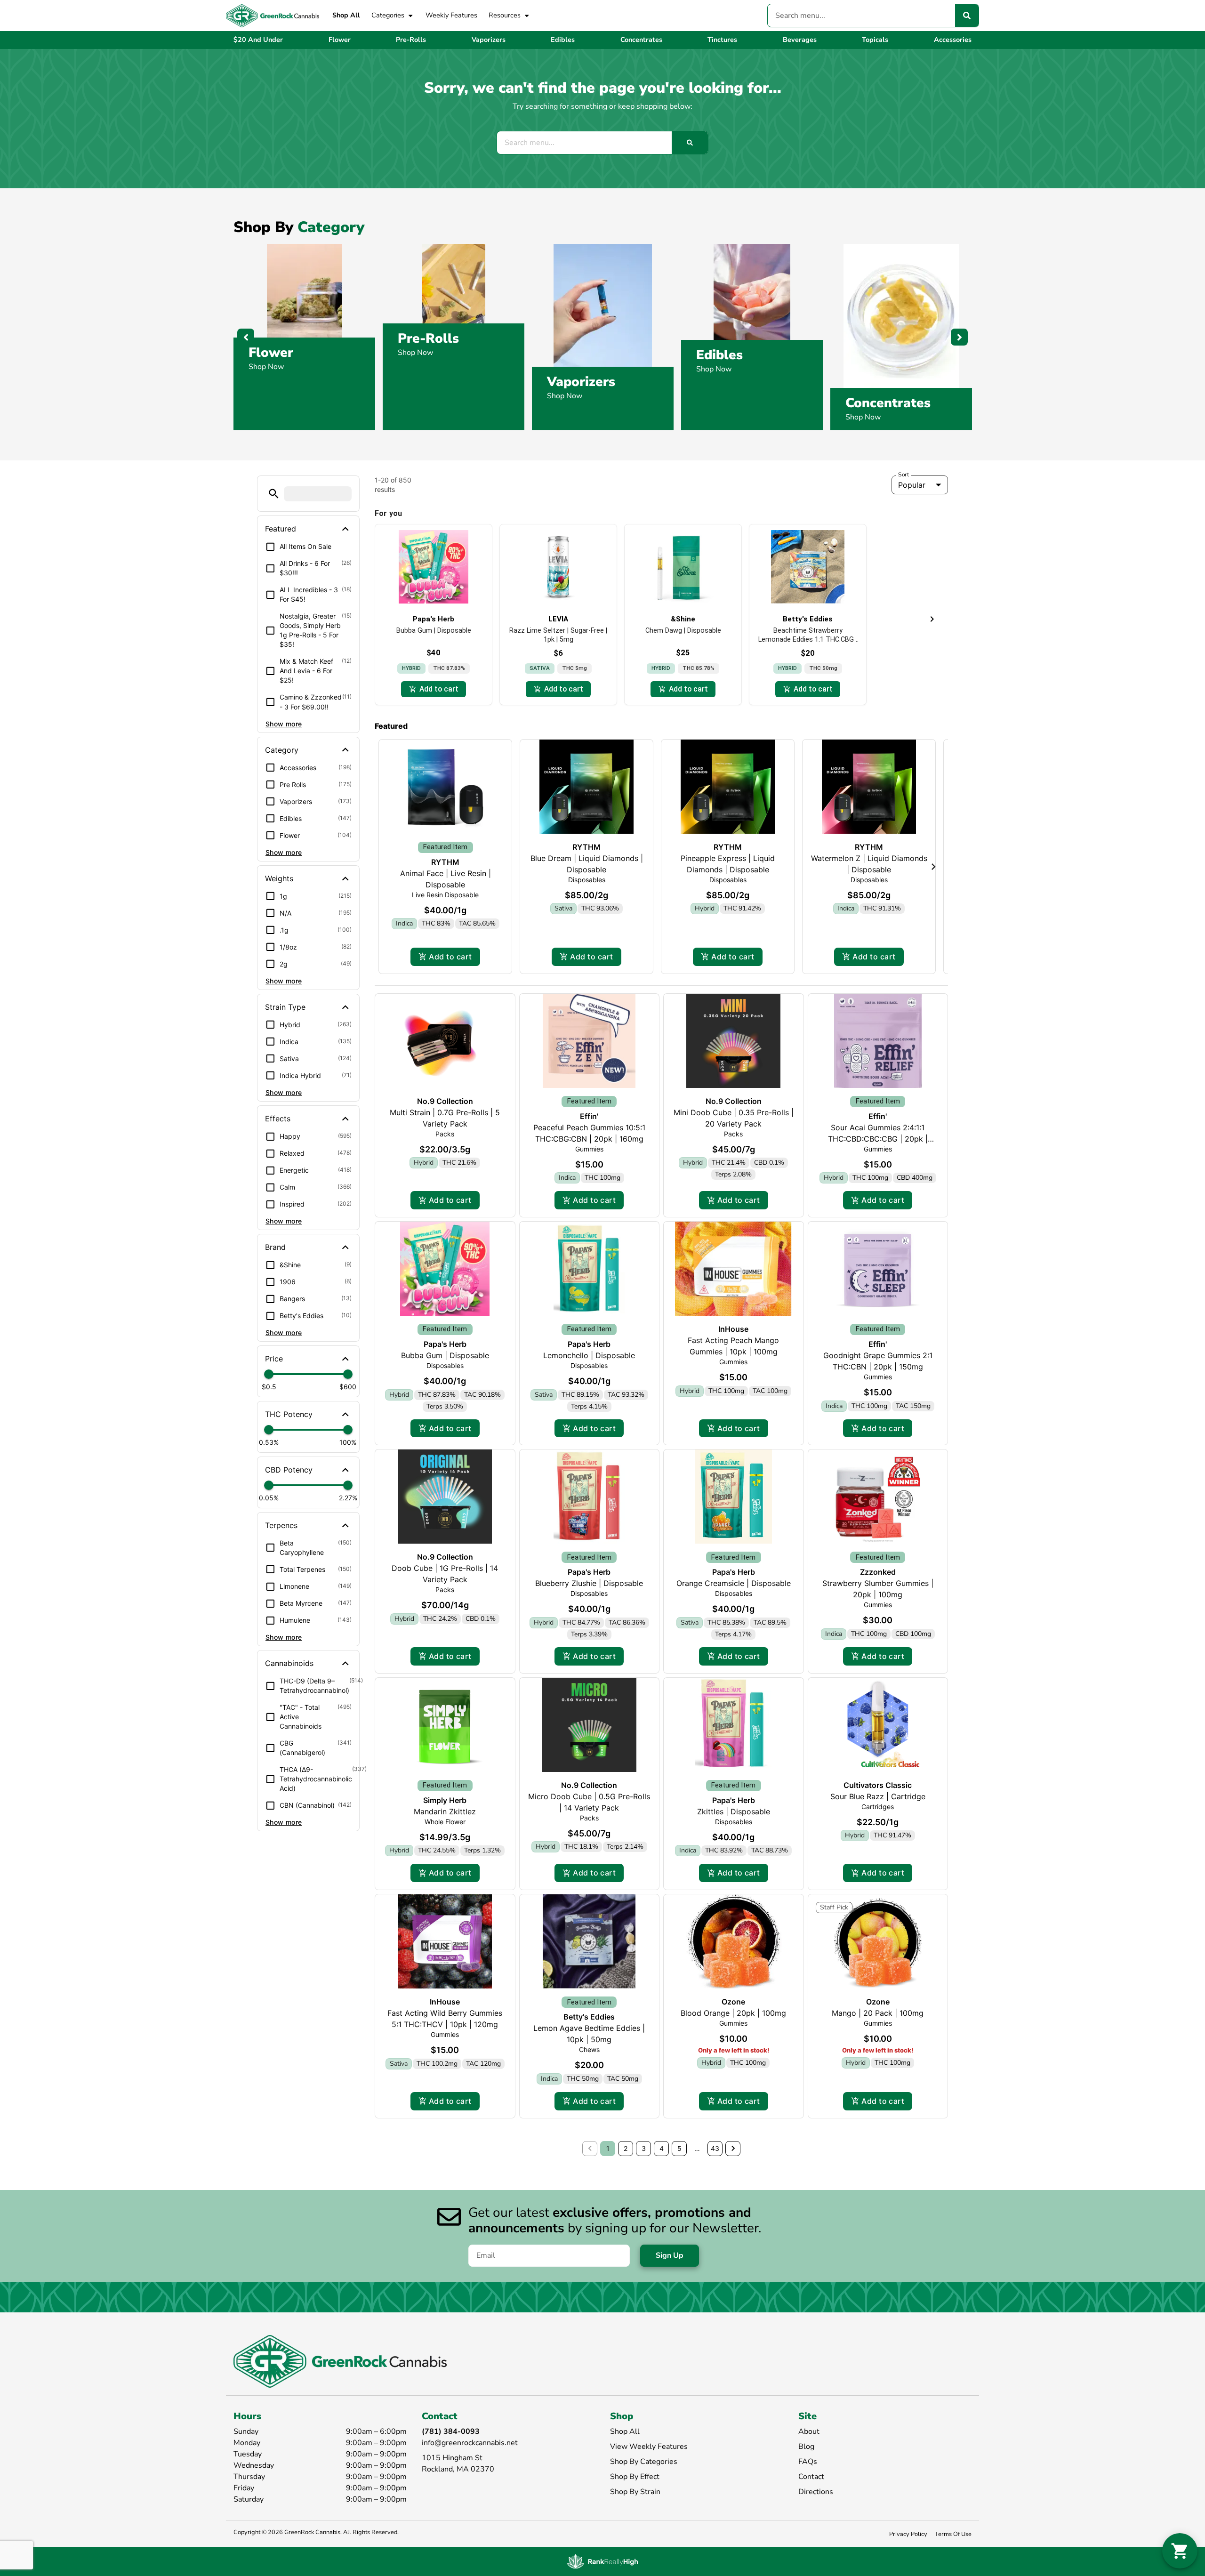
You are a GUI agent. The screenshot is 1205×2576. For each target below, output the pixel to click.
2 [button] (626, 2148)
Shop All (346, 15)
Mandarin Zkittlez (445, 1811)
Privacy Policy (908, 2534)
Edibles (719, 355)
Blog (806, 2447)
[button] (274, 494)
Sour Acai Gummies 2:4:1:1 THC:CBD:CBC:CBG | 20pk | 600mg (878, 1139)
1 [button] (608, 2148)
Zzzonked (878, 1572)
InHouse (733, 1329)
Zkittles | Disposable (734, 1811)
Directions (816, 2492)
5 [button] (679, 2148)
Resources (505, 15)
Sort (904, 475)
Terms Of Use (953, 2534)
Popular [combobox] (912, 485)
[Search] (967, 16)
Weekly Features (451, 15)
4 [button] (662, 2148)
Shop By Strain (635, 2492)
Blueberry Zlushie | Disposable (589, 1583)
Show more (284, 724)
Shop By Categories (644, 2462)
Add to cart (450, 957)
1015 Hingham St (452, 2458)
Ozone (733, 2002)
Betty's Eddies (589, 2017)
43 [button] (715, 2148)
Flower (271, 353)
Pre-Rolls (428, 338)
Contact (811, 2477)
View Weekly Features (649, 2447)
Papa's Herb (445, 1344)
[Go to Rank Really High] (602, 2561)
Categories (388, 15)
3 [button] (644, 2148)
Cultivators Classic (878, 1785)
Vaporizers (581, 382)
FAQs (808, 2462)
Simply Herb (445, 1800)
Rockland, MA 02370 (458, 2469)
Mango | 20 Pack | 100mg (878, 2013)
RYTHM (445, 862)
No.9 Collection (445, 1101)
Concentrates (888, 403)
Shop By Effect (635, 2477)
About (809, 2431)
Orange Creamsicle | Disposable (734, 1583)
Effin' (589, 1116)
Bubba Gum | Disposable (445, 1355)
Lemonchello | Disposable (589, 1355)
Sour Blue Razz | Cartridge (878, 1796)
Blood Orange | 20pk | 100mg (733, 2013)
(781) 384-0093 (451, 2431)
